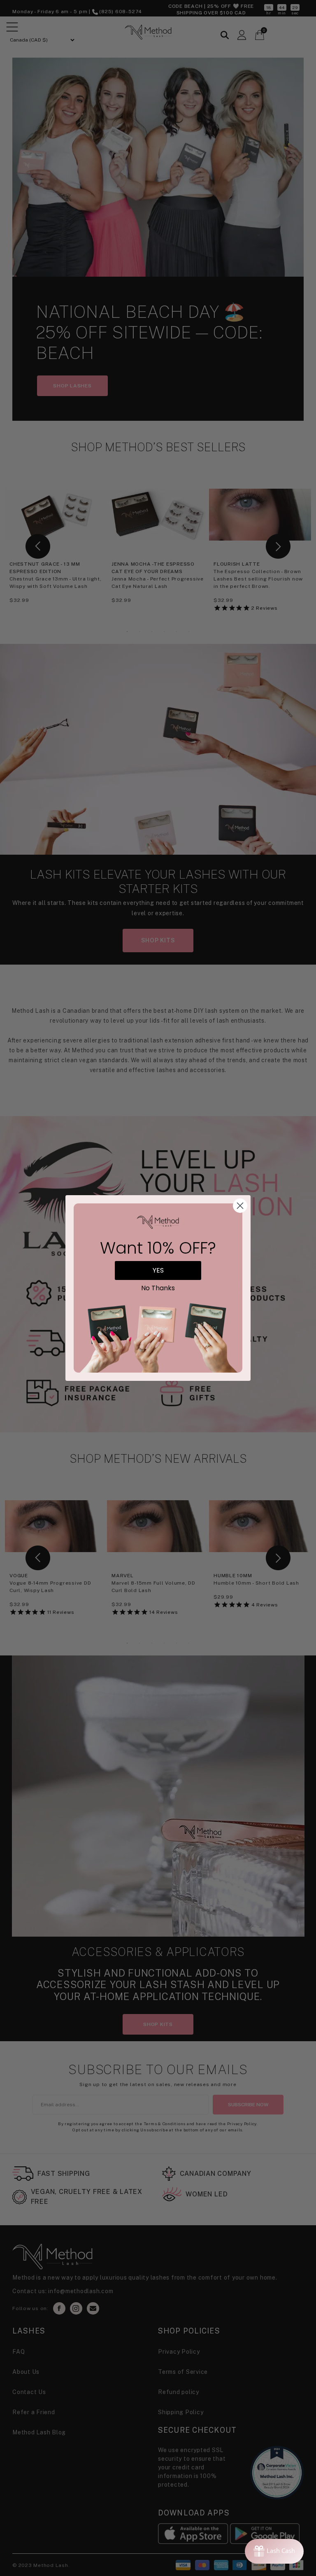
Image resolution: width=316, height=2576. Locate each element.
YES (158, 1270)
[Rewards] (274, 2551)
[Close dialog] (240, 1206)
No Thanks (158, 1288)
